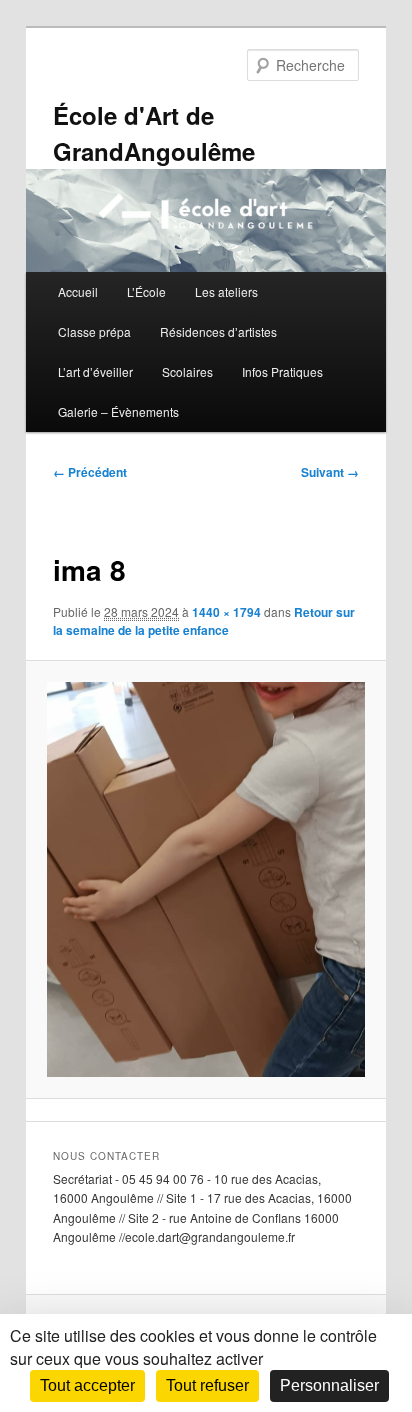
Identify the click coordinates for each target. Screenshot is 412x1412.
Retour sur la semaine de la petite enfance (204, 621)
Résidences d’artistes (218, 331)
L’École (146, 291)
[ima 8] (205, 879)
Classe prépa (94, 331)
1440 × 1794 (226, 612)
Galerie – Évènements (118, 411)
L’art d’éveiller (95, 371)
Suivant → (330, 472)
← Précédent (90, 472)
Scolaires (187, 371)
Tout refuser (207, 1385)
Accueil (78, 291)
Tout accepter (87, 1385)
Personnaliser (329, 1385)
